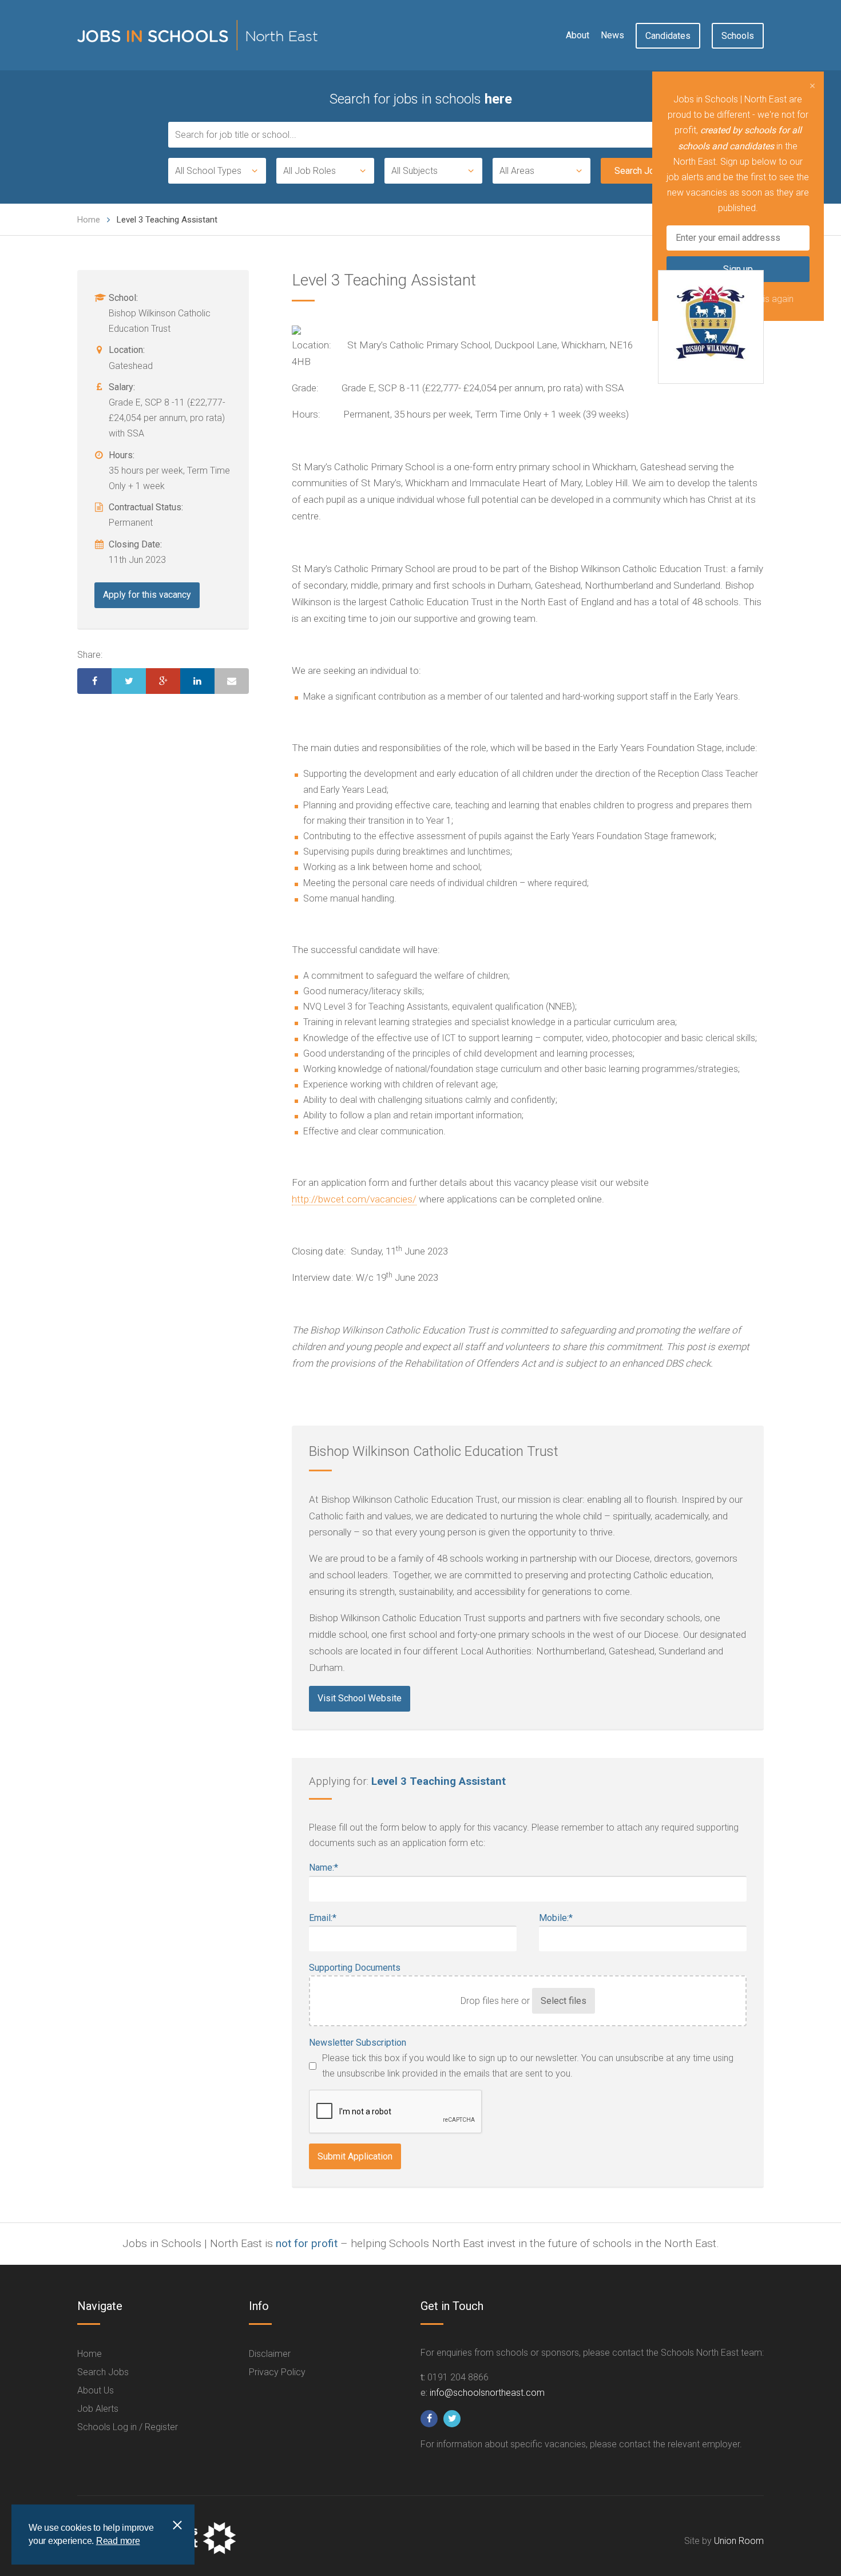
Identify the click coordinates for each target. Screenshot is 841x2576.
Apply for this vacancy (147, 595)
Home (89, 220)
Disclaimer (270, 2354)
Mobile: (556, 1918)
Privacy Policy (277, 2372)
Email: (323, 1918)
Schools (738, 36)
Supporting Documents (355, 1968)
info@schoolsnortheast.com (487, 2393)
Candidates (668, 36)
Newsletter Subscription (358, 2043)
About (578, 35)
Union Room (739, 2541)
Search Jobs (103, 2372)
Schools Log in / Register (128, 2427)
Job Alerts (98, 2409)
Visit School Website (360, 1698)
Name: (324, 1867)
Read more (118, 2541)
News (612, 35)
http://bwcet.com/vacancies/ (354, 1199)
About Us (96, 2390)
